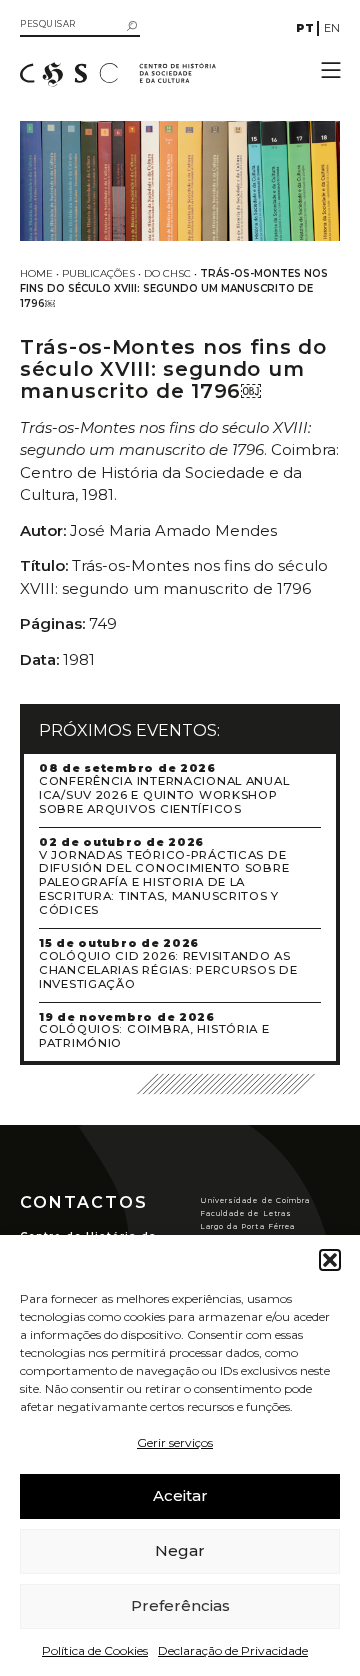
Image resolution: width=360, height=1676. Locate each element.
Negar (180, 1550)
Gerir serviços (175, 1442)
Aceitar (180, 1495)
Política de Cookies (95, 1650)
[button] (330, 1260)
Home (36, 273)
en (332, 28)
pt (305, 28)
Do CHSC (167, 273)
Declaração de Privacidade (233, 1650)
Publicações (98, 273)
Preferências (180, 1605)
